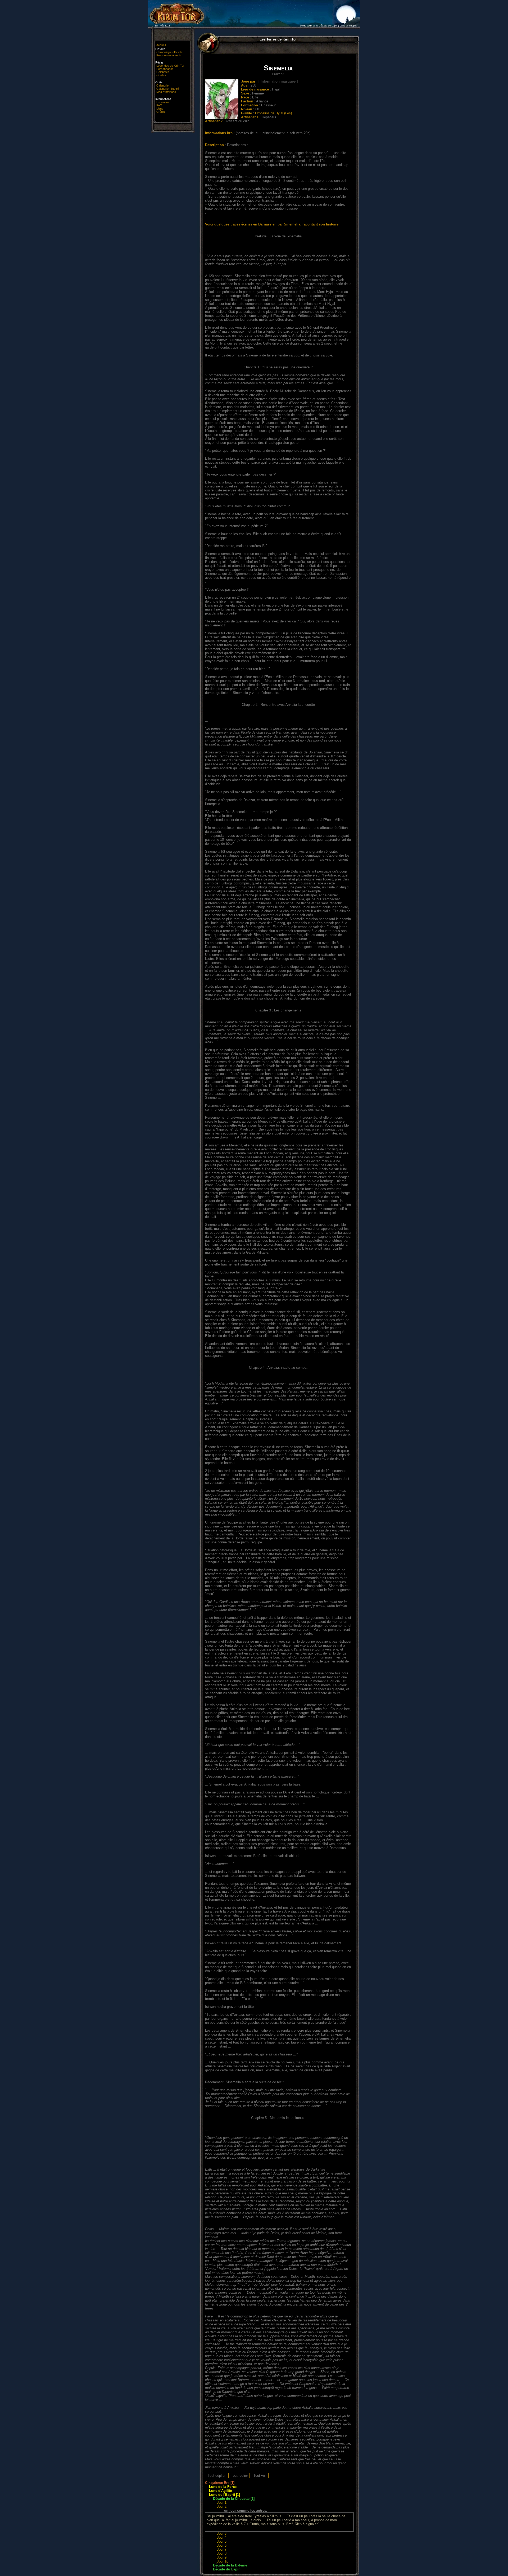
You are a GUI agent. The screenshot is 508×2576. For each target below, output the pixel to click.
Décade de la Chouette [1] (234, 2499)
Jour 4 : (223, 2537)
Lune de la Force (223, 2487)
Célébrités (163, 72)
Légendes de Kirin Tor (170, 66)
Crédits (161, 112)
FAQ (159, 105)
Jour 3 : (223, 2534)
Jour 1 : (223, 2503)
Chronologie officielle (169, 52)
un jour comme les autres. (246, 2511)
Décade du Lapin (227, 2569)
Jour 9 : (223, 2557)
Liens (160, 109)
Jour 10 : (224, 2561)
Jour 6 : (223, 2545)
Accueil (161, 45)
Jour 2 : (223, 2507)
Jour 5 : (223, 2541)
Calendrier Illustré (168, 89)
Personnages (165, 69)
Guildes (161, 75)
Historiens (163, 102)
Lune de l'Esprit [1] (224, 2495)
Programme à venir (169, 55)
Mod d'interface (166, 92)
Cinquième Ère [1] (220, 2483)
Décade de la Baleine (230, 2565)
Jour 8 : (223, 2553)
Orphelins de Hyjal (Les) (273, 113)
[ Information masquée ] (278, 81)
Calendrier (163, 85)
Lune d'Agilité (220, 2491)
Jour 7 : (223, 2549)
